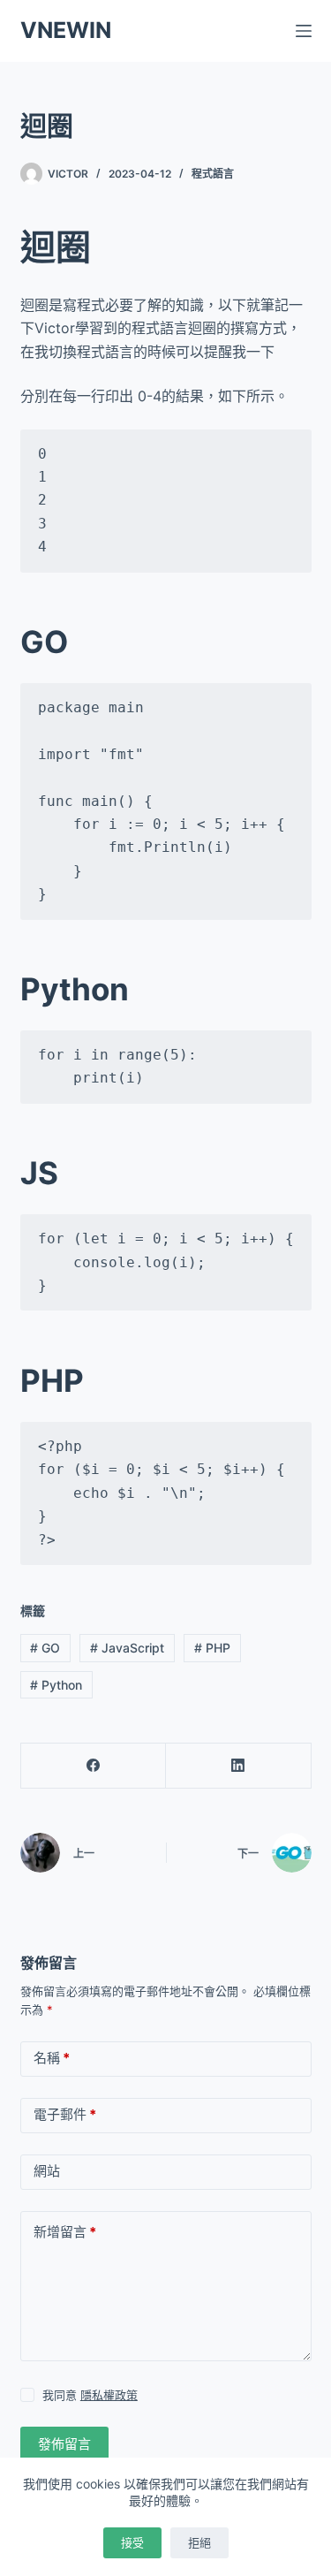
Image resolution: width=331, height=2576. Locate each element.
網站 (47, 2171)
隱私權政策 (109, 2395)
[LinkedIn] (239, 1766)
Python (56, 1685)
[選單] (304, 31)
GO (45, 1648)
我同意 (90, 2395)
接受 (132, 2542)
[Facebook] (94, 1766)
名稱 (52, 2058)
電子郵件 (65, 2114)
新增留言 (65, 2232)
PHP (212, 1648)
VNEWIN (66, 30)
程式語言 (213, 174)
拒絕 (199, 2542)
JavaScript (127, 1648)
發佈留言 (64, 2444)
